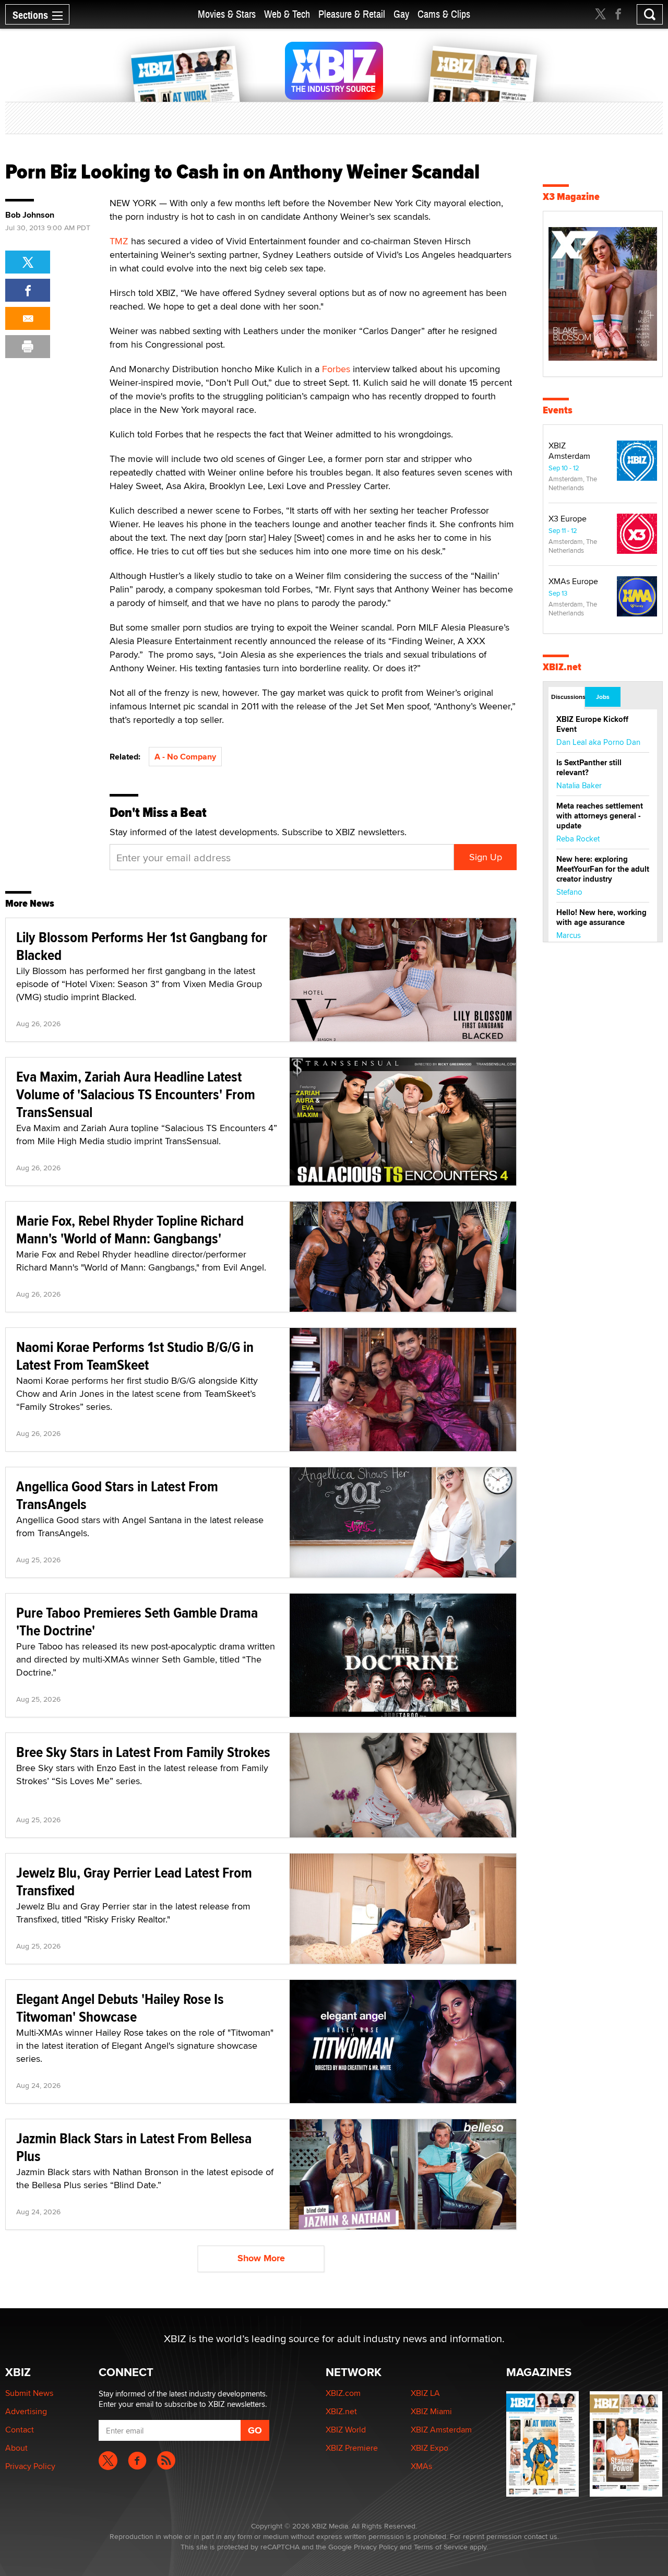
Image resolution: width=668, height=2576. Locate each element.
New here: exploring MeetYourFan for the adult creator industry (603, 869)
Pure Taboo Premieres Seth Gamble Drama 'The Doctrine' (137, 1622)
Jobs (603, 697)
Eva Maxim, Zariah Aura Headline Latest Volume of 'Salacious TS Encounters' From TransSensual (136, 1094)
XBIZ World (346, 2430)
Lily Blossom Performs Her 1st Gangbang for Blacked (142, 946)
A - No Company (185, 757)
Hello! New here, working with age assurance (601, 917)
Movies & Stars (227, 14)
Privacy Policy (30, 2466)
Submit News (29, 2393)
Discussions (568, 697)
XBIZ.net (562, 667)
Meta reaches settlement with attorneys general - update (600, 816)
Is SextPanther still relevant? (589, 768)
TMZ (119, 241)
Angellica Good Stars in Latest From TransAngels (117, 1495)
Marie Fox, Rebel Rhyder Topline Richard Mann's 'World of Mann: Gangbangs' (130, 1230)
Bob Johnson (30, 215)
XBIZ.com (343, 2393)
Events (558, 410)
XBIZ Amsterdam (569, 451)
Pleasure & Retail (352, 14)
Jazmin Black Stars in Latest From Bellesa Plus (134, 2147)
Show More (261, 2258)
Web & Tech (287, 14)
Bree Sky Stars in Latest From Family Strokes (143, 1752)
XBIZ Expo (430, 2448)
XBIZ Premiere (352, 2448)
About (16, 2448)
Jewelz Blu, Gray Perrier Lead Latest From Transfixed (134, 1881)
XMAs (421, 2466)
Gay (401, 14)
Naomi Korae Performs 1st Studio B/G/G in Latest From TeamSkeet (135, 1356)
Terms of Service (441, 2547)
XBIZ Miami (431, 2411)
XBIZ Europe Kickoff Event (592, 724)
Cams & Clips (444, 14)
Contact (20, 2430)
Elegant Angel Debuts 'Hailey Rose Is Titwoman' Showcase (120, 2008)
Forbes (336, 369)
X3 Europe (568, 519)
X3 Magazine (571, 197)
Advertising (26, 2411)
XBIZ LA (425, 2393)
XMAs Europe (573, 581)
